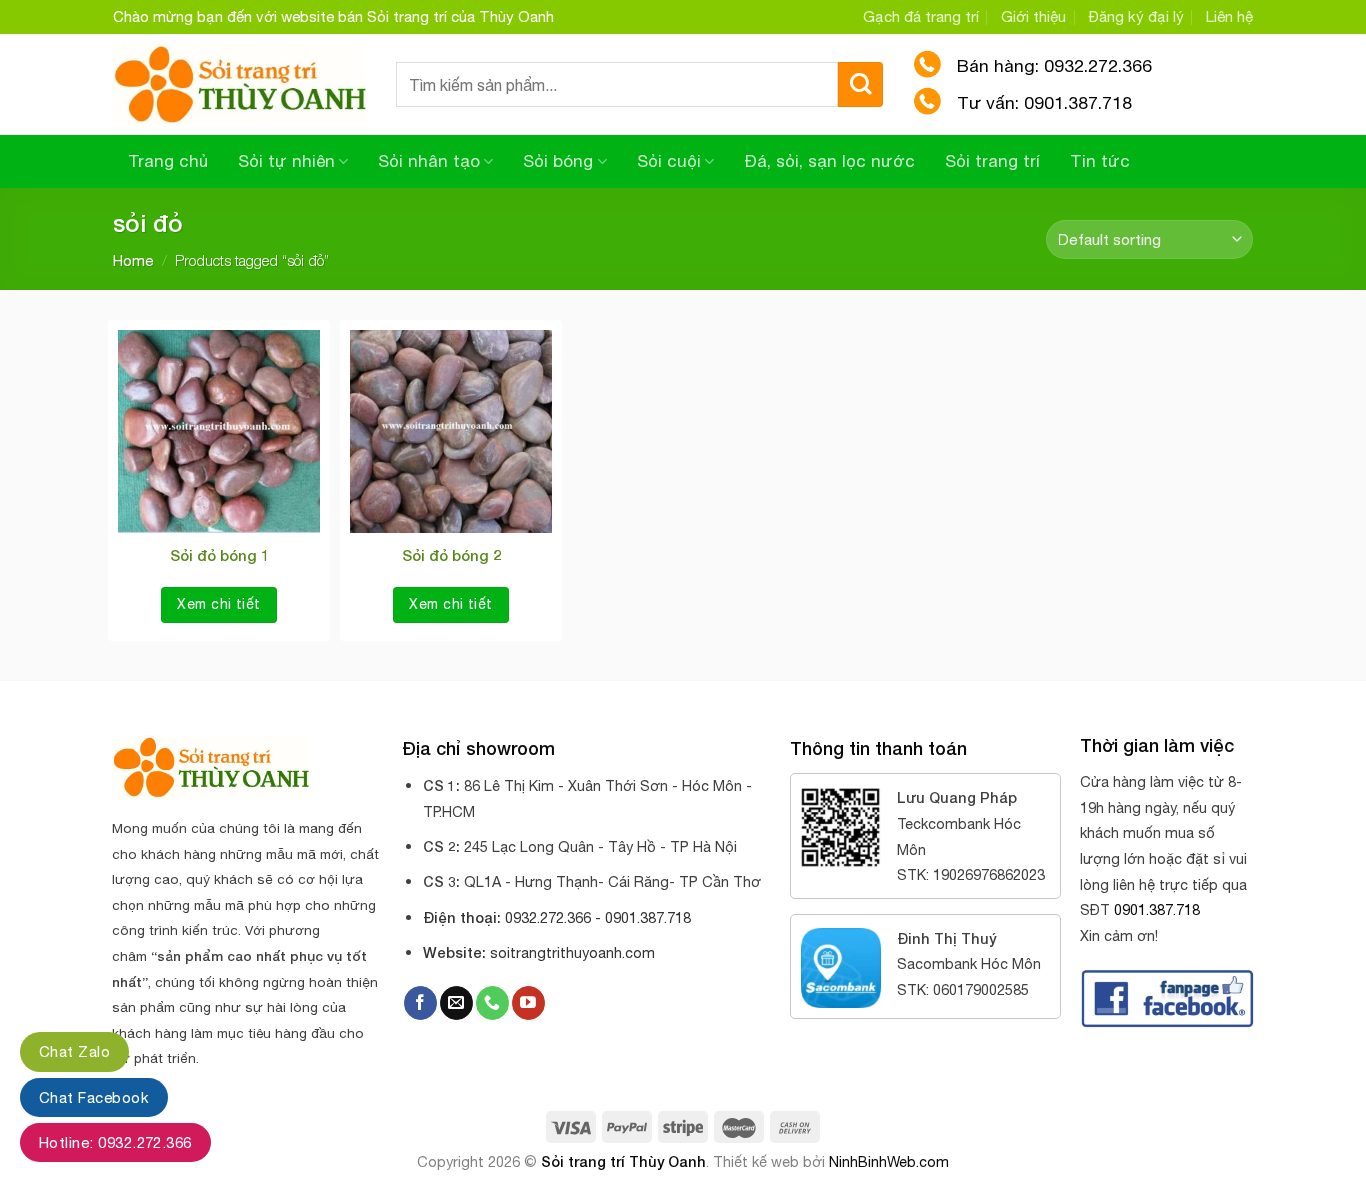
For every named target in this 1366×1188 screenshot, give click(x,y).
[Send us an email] (456, 1003)
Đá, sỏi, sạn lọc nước (829, 161)
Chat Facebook (94, 1097)
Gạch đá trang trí (921, 16)
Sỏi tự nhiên (286, 161)
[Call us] (492, 1003)
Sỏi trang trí (992, 161)
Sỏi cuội (669, 161)
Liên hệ (1229, 16)
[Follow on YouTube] (528, 1003)
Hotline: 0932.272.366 (115, 1142)
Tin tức (1100, 161)
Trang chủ (168, 161)
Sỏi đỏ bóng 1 (219, 555)
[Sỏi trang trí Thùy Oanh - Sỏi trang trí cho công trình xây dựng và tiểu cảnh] (239, 84)
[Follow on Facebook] (420, 1003)
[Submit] (860, 84)
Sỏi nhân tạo (429, 161)
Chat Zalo (74, 1051)
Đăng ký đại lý (1136, 16)
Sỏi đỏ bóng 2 (451, 555)
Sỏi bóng (558, 161)
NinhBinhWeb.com (889, 1161)
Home (133, 260)
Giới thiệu (1033, 16)
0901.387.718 (1157, 909)
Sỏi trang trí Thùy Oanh (623, 1161)
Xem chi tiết (218, 604)
